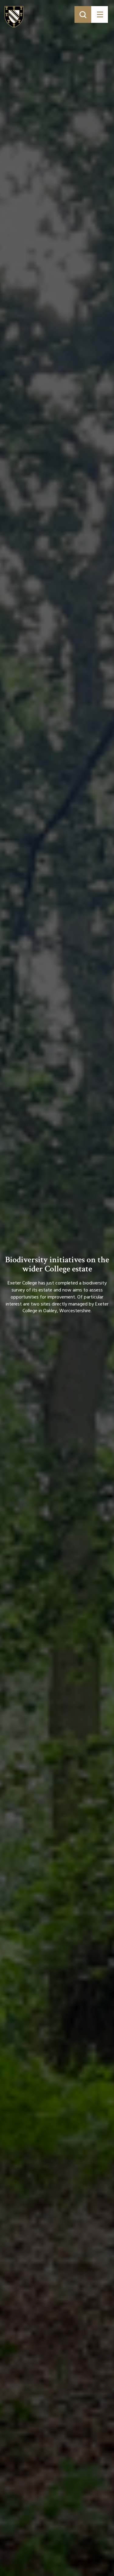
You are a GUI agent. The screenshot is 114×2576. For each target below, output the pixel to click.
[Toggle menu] (100, 14)
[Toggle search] (83, 14)
